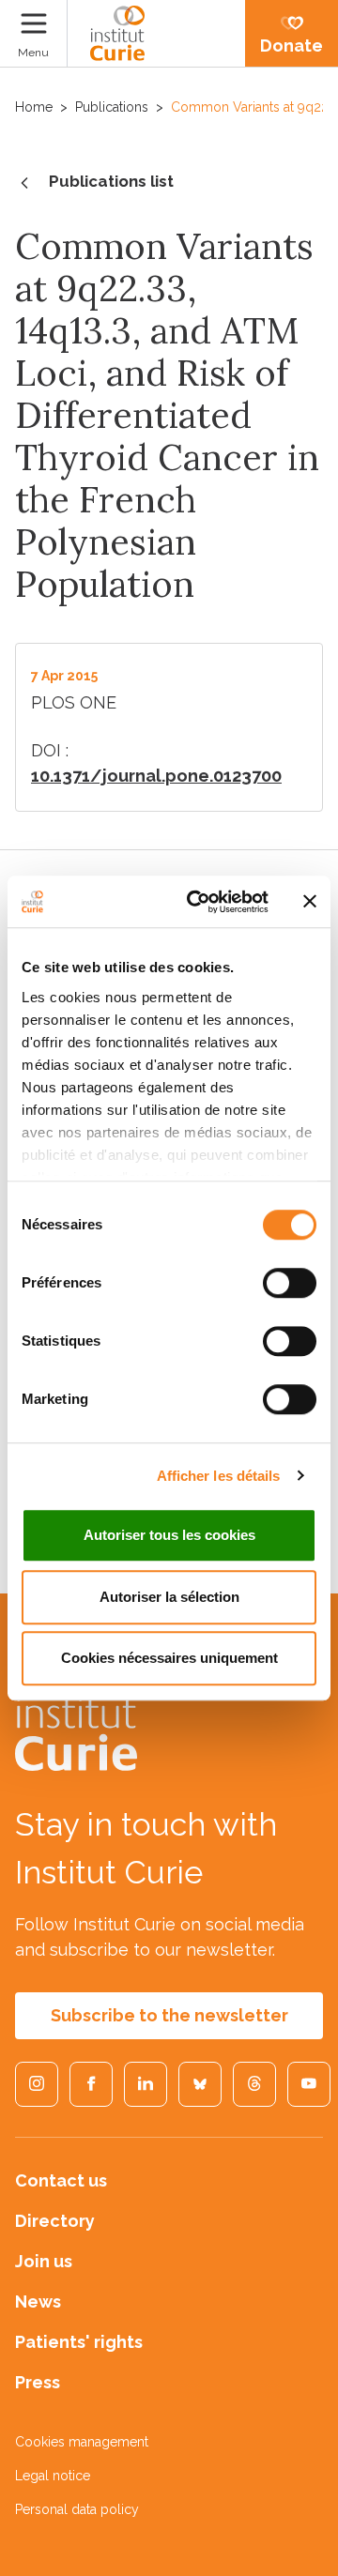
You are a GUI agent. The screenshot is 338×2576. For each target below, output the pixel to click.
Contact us (61, 2180)
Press (38, 2382)
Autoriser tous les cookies (169, 1535)
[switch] (290, 1283)
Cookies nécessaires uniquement (169, 1658)
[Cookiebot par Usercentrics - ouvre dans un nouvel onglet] (198, 902)
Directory (55, 2221)
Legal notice (53, 2476)
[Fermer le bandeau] (310, 902)
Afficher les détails (219, 1476)
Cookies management (82, 2442)
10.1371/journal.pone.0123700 (156, 776)
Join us (44, 2261)
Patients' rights (79, 2342)
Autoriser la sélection (169, 1597)
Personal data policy (77, 2509)
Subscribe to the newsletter (169, 2015)
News (38, 2302)
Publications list (111, 181)
